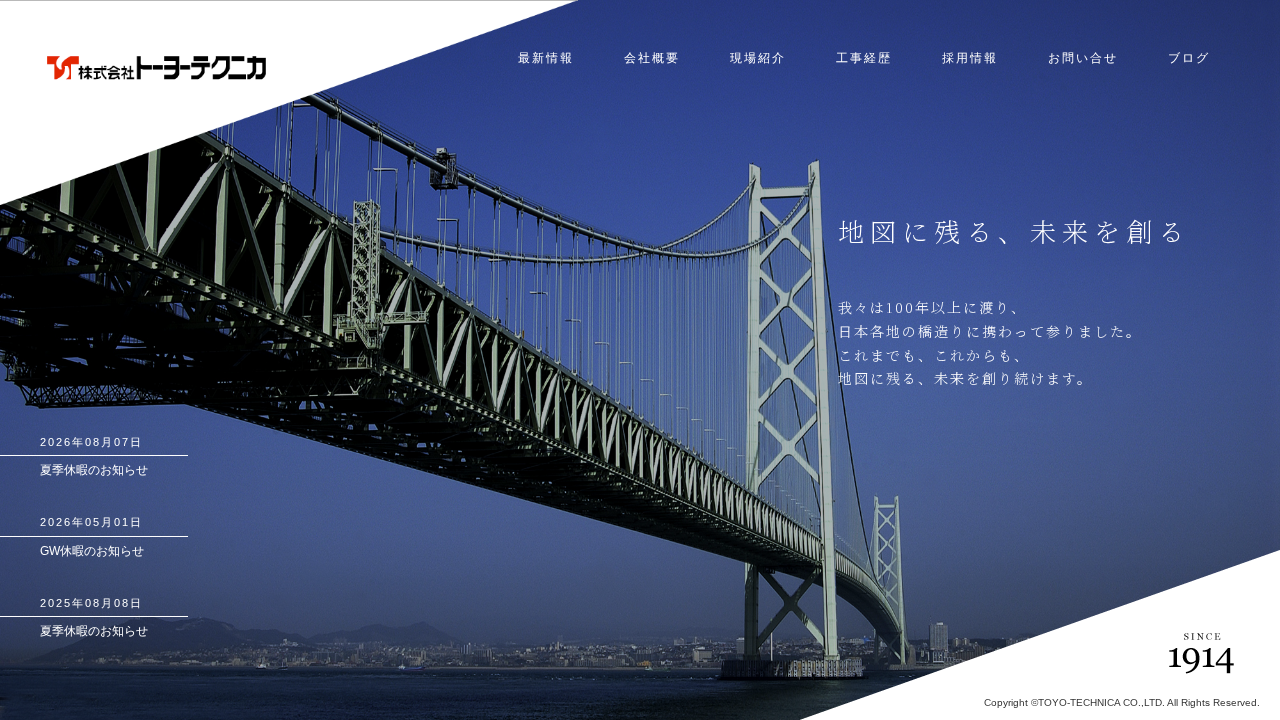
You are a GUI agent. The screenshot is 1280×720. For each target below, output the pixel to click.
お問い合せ (1083, 58)
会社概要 (652, 58)
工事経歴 (864, 58)
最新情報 (546, 58)
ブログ (1189, 58)
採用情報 (970, 58)
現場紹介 (758, 58)
